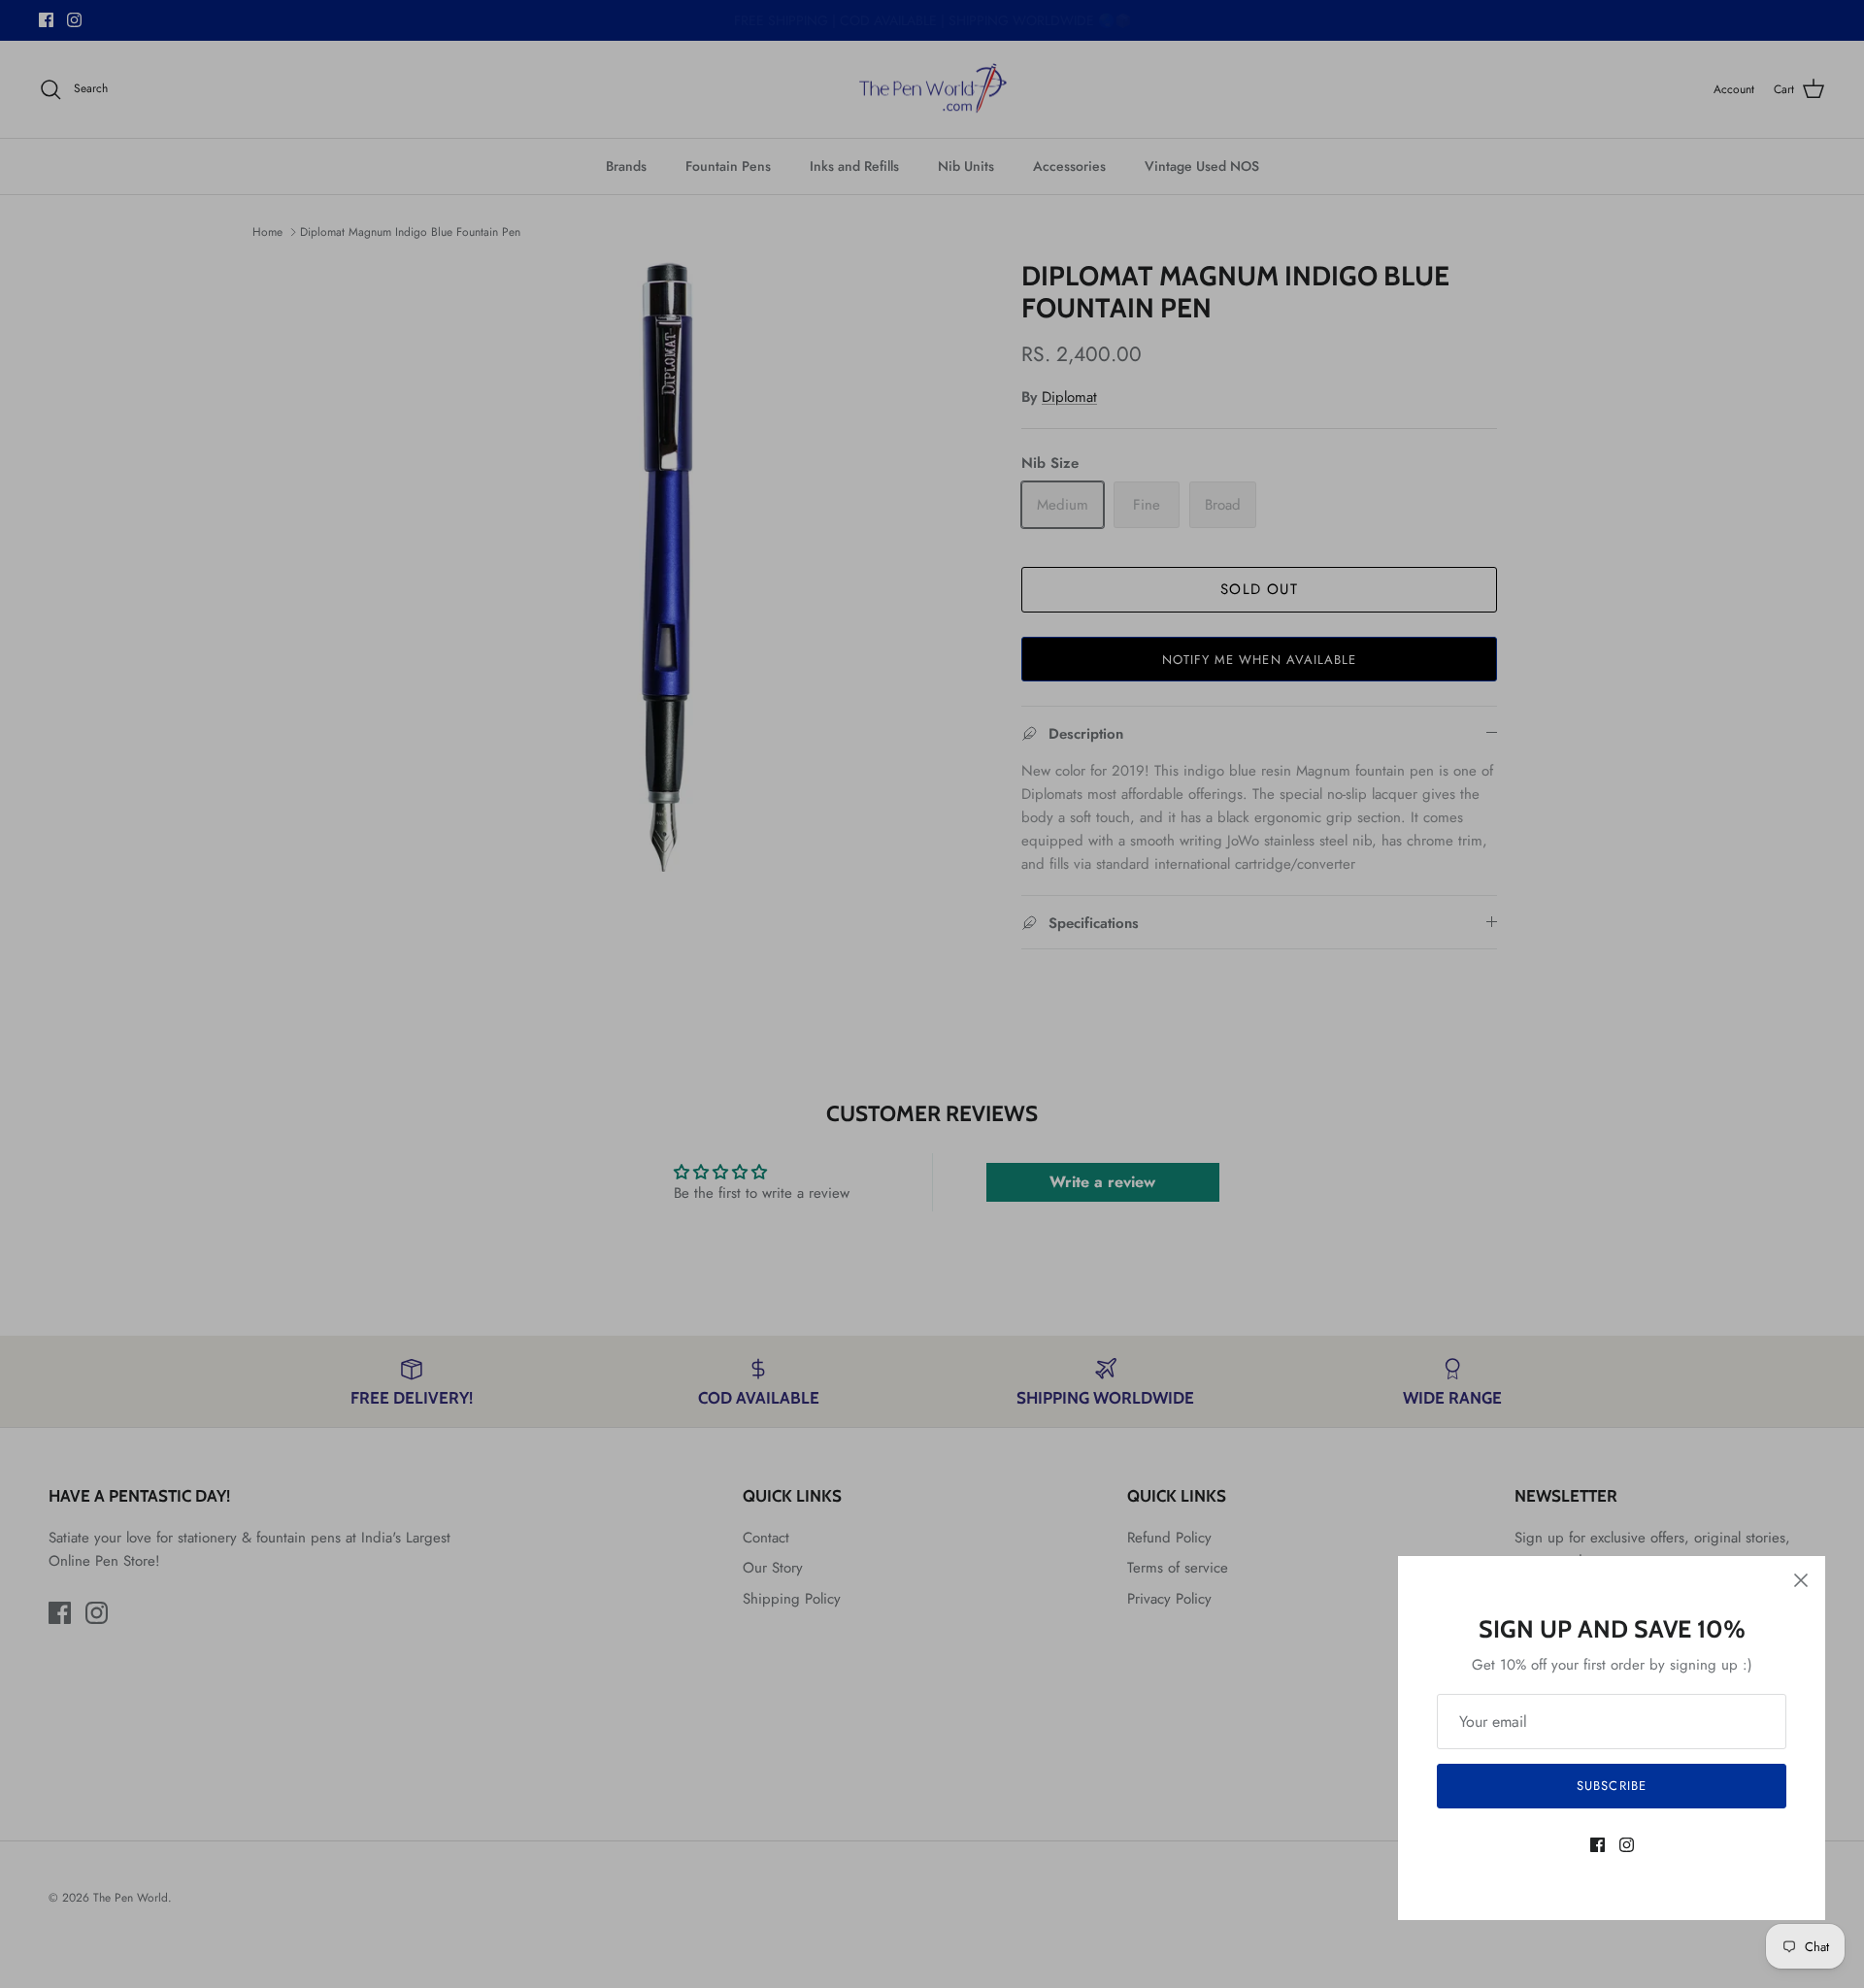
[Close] (1801, 1580)
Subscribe (1611, 1786)
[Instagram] (1627, 1845)
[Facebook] (1598, 1845)
